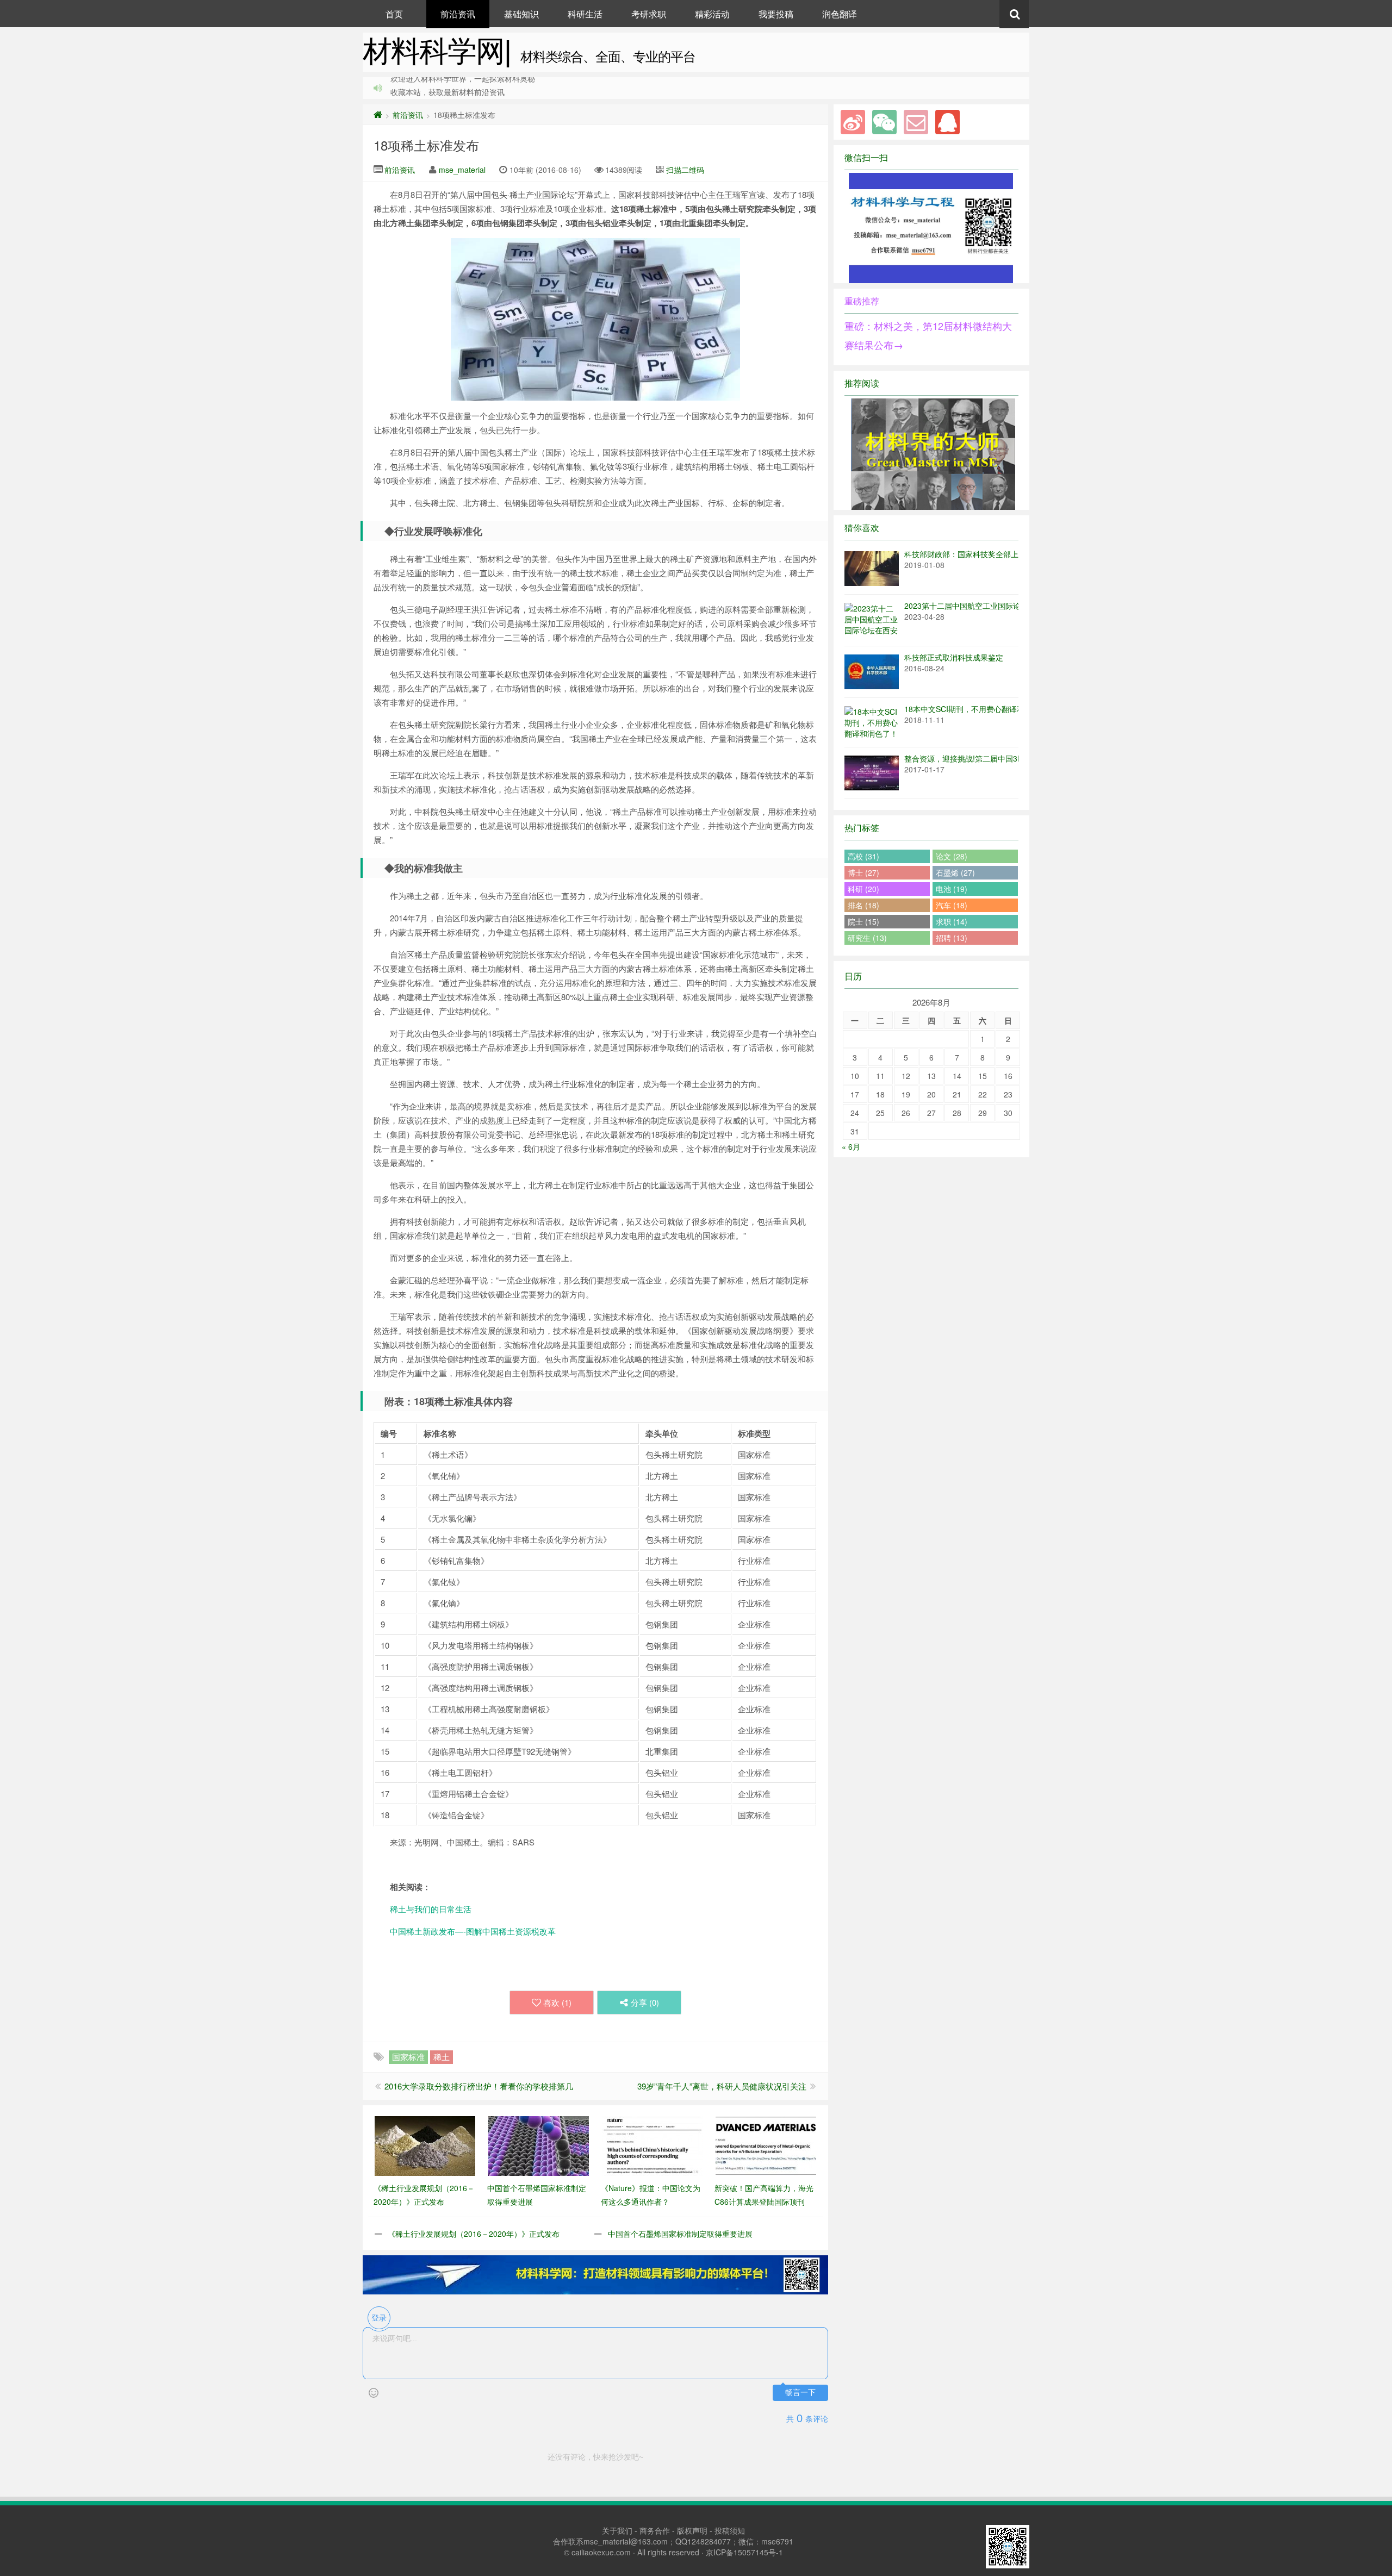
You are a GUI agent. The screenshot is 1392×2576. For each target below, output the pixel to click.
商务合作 (655, 2530)
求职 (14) (952, 921)
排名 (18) (863, 905)
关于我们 (617, 2530)
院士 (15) (863, 921)
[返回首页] (378, 115)
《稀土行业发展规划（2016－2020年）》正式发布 (474, 2234)
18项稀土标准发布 (426, 145)
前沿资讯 (458, 14)
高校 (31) (863, 856)
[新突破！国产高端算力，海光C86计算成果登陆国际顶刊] (766, 2145)
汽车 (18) (952, 905)
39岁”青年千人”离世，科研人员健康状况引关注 (722, 2086)
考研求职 (649, 14)
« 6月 (851, 1146)
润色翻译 (840, 14)
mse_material (462, 170)
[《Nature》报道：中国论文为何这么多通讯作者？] (652, 2145)
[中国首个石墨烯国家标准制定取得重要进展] (539, 2145)
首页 (394, 14)
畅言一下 (800, 2393)
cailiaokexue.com (601, 2552)
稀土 (442, 2057)
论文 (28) (952, 856)
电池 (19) (952, 889)
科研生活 (585, 14)
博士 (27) (863, 872)
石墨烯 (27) (955, 872)
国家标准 (408, 2057)
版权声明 (692, 2530)
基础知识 (521, 14)
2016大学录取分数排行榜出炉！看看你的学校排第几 (479, 2086)
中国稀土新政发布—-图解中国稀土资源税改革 (473, 1931)
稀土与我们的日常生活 (431, 1909)
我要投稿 (776, 14)
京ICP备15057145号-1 (744, 2552)
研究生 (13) (867, 938)
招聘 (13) (952, 938)
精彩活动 (712, 14)
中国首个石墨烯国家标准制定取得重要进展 (680, 2234)
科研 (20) (863, 889)
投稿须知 (730, 2530)
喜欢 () (557, 2002)
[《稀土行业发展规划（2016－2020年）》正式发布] (425, 2145)
